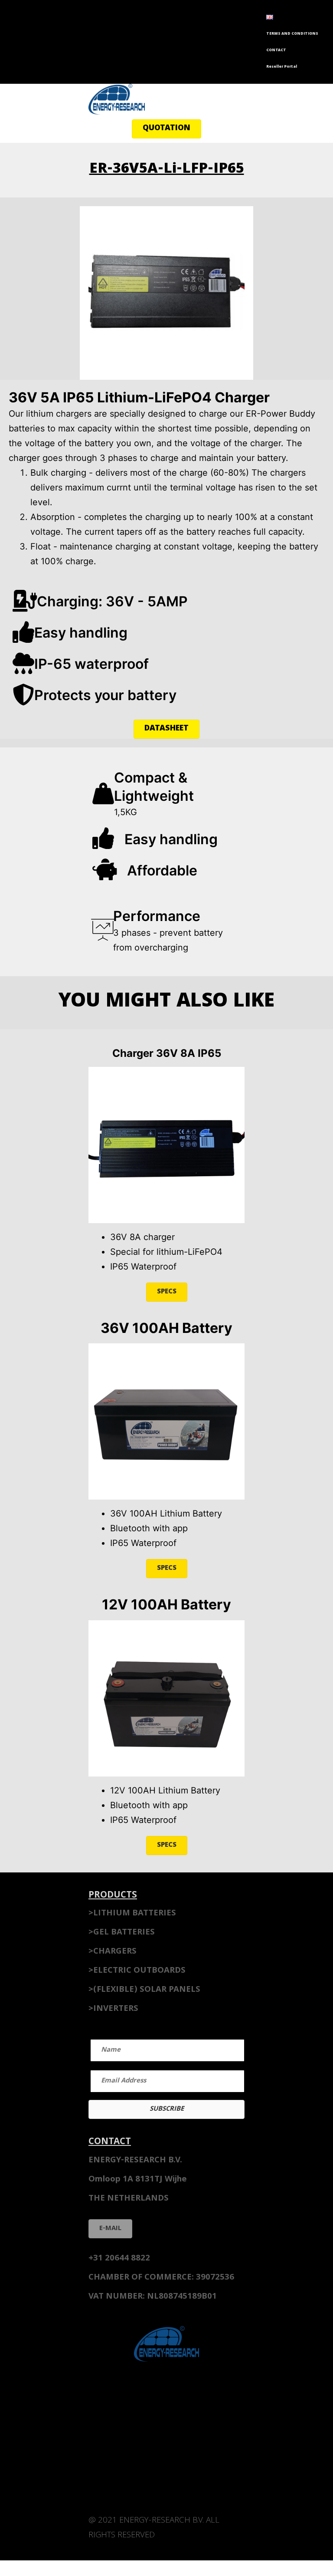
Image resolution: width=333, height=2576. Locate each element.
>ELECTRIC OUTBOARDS (137, 1971)
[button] (166, 129)
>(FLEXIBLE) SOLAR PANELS (144, 1990)
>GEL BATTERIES (122, 1933)
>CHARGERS (113, 1952)
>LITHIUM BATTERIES (132, 1914)
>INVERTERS (113, 2009)
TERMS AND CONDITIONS (292, 34)
